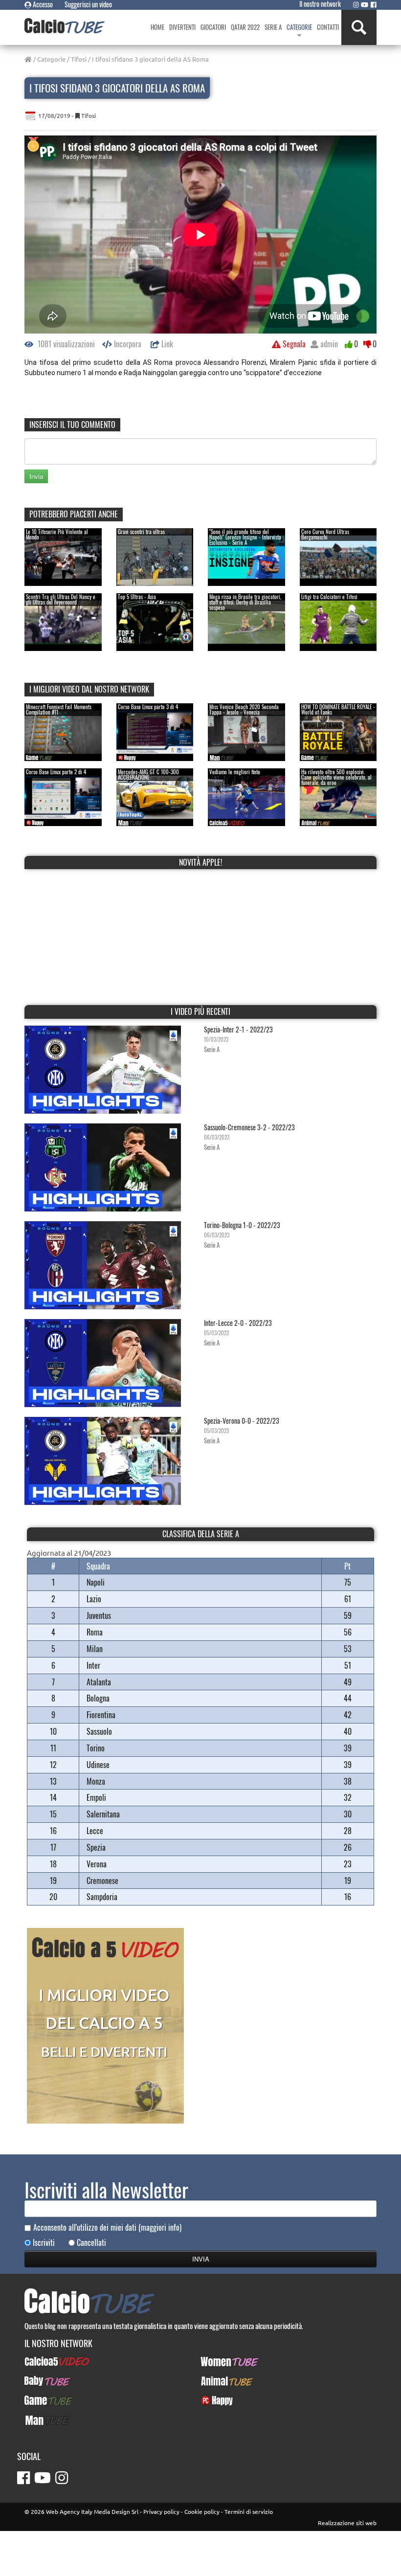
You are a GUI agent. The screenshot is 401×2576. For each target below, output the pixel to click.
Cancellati (91, 2243)
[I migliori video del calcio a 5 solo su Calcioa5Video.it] (105, 2025)
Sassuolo (99, 1731)
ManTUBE (38, 2420)
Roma (95, 1632)
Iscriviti (44, 2243)
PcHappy (213, 2400)
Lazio (94, 1599)
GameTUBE (40, 2400)
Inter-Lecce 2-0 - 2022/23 (238, 1323)
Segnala (293, 344)
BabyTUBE (39, 2381)
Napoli (96, 1582)
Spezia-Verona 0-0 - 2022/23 (242, 1421)
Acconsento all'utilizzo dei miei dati (107, 2228)
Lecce (95, 1831)
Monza (96, 1781)
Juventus (99, 1615)
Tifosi (79, 59)
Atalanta (99, 1682)
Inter (93, 1665)
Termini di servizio (249, 2511)
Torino (96, 1748)
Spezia (96, 1847)
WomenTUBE (219, 2361)
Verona (97, 1864)
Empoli (96, 1797)
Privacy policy (161, 2511)
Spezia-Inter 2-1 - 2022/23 (238, 1029)
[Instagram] (356, 4)
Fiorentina (101, 1715)
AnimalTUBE (218, 2381)
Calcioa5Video (45, 2361)
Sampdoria (102, 1897)
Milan (95, 1649)
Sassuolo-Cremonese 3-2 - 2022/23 (249, 1127)
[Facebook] (374, 4)
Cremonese (102, 1881)
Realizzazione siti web (347, 2523)
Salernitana (103, 1814)
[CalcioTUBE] (65, 26)
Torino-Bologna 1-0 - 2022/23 (242, 1225)
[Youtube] (365, 4)
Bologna (98, 1698)
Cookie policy (202, 2511)
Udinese (98, 1765)
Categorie (51, 59)
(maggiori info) (160, 2227)
